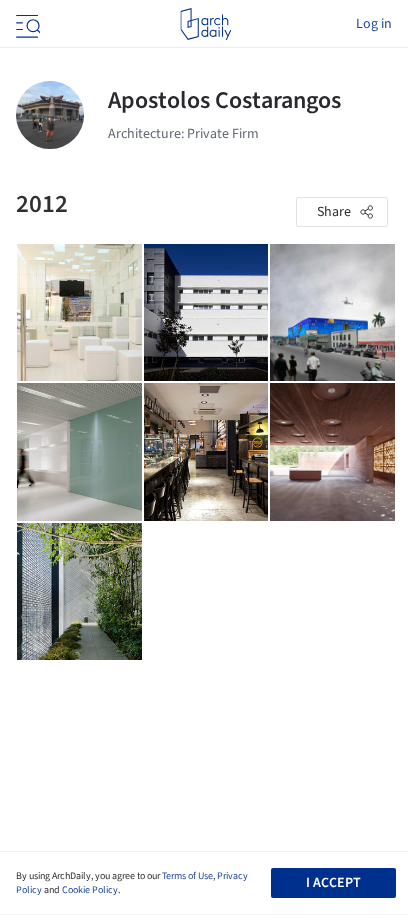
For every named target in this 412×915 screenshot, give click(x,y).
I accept (333, 883)
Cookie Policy (90, 890)
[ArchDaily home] (205, 24)
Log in (374, 24)
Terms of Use (187, 876)
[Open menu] (26, 24)
